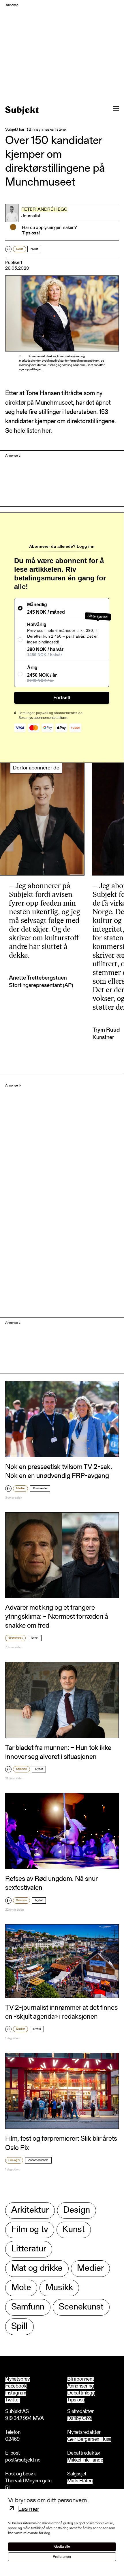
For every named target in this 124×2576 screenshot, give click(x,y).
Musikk (59, 2288)
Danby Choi (80, 2419)
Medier (20, 1489)
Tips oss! (31, 233)
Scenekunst (15, 1638)
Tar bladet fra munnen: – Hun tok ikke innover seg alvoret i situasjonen (58, 1753)
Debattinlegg (81, 2393)
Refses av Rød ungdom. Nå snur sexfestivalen (51, 1884)
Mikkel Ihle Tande (85, 2461)
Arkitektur (30, 2210)
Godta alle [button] (62, 2547)
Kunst (20, 249)
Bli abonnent (81, 2379)
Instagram (16, 2393)
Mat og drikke (37, 2269)
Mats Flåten (80, 2481)
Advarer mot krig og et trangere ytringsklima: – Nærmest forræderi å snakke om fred (57, 1617)
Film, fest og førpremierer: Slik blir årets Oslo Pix (61, 2143)
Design (77, 2210)
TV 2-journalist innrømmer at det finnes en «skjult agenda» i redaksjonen (61, 2012)
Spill (19, 2327)
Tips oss (76, 2400)
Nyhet (34, 249)
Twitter (13, 2400)
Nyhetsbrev (18, 2379)
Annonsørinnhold (38, 2160)
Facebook (16, 2386)
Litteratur (29, 2249)
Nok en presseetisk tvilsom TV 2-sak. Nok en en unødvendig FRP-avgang (59, 1472)
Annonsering (81, 2386)
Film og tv (14, 2160)
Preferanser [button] (62, 2557)
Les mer (29, 2510)
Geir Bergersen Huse (89, 2440)
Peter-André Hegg (44, 210)
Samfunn (21, 1769)
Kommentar (40, 1489)
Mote (21, 2288)
